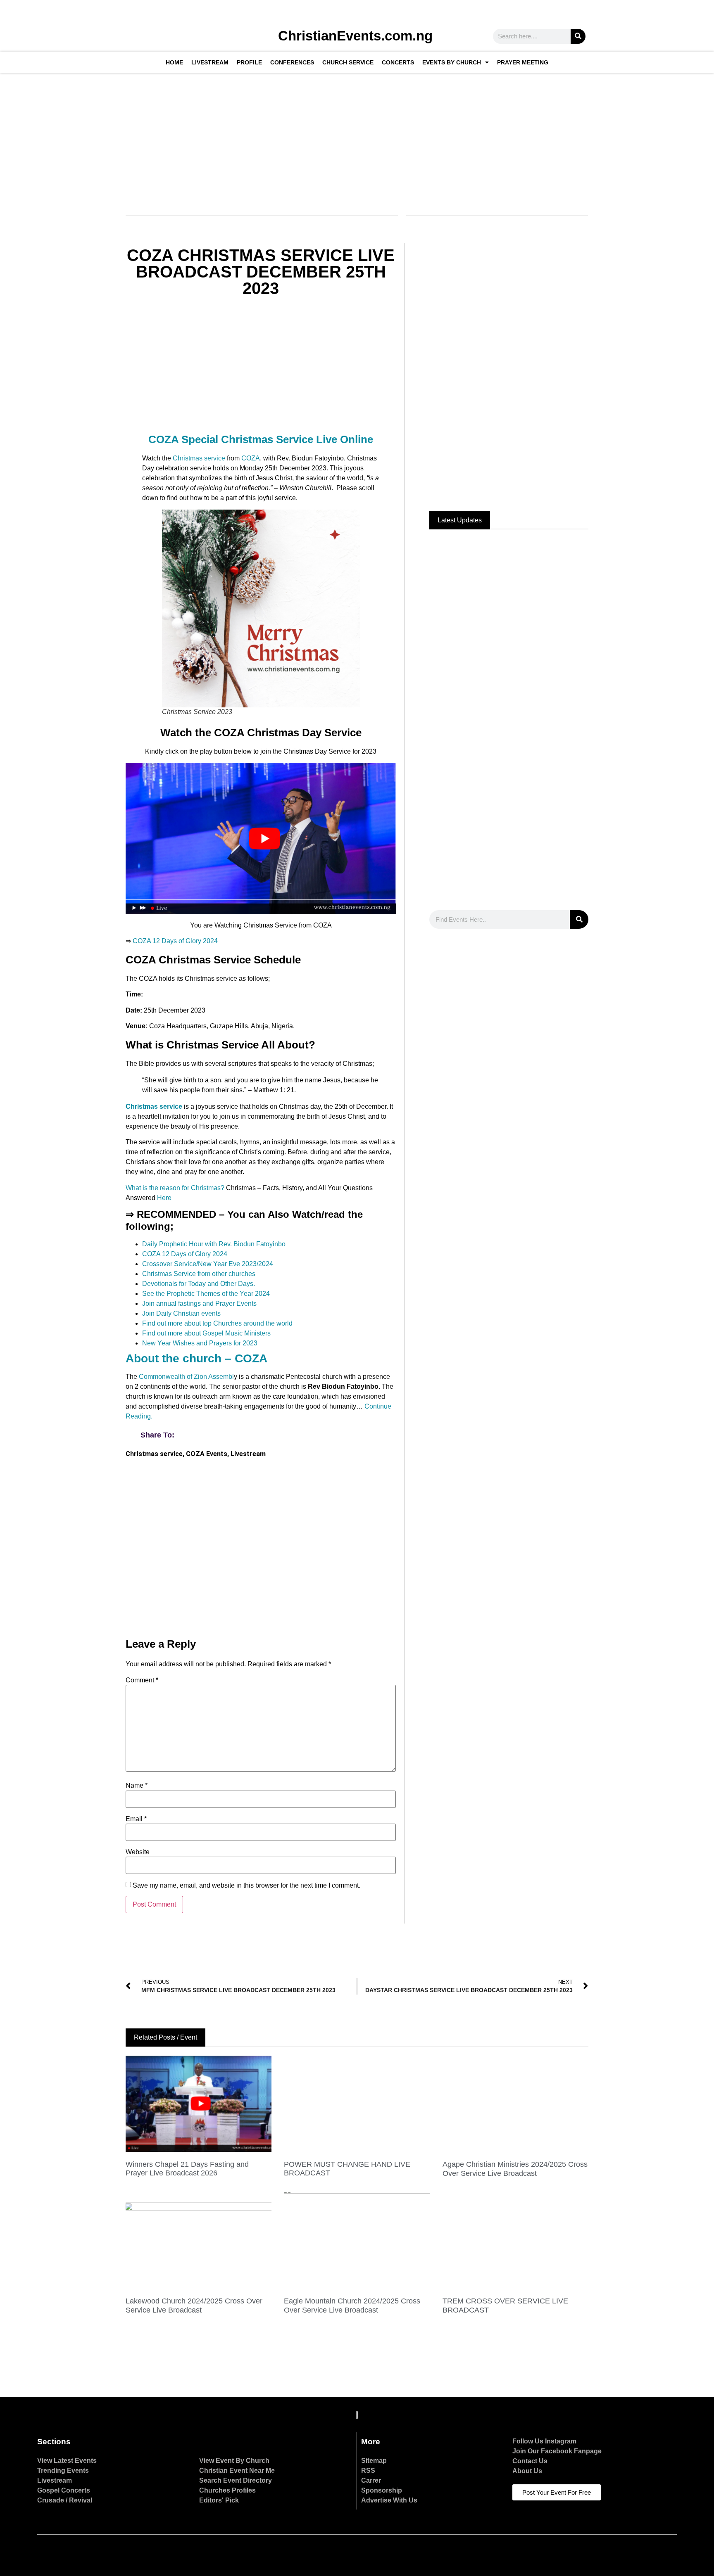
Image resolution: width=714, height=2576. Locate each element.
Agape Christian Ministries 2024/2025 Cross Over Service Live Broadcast (515, 2169)
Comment (142, 1680)
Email (136, 1819)
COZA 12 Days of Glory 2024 (175, 941)
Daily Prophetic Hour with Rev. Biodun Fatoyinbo (214, 1244)
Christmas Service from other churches (199, 1274)
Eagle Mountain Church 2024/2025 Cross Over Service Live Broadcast (352, 2306)
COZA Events (207, 1454)
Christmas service (198, 458)
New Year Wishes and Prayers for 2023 (200, 1343)
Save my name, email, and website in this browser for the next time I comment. (246, 1886)
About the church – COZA (196, 1358)
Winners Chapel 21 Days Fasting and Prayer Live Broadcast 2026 (187, 2169)
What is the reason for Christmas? (175, 1188)
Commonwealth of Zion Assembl (186, 1377)
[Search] (578, 36)
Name (137, 1786)
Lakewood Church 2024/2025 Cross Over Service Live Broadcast (194, 2306)
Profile (249, 62)
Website (138, 1852)
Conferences (292, 62)
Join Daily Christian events (181, 1313)
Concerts (398, 62)
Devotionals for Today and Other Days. (199, 1284)
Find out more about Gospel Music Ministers (206, 1333)
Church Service (348, 62)
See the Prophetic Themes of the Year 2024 (206, 1294)
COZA (250, 458)
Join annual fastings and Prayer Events (199, 1303)
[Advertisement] (356, 139)
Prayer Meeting (523, 62)
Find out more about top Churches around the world (217, 1323)
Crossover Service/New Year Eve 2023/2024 (208, 1264)
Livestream (210, 62)
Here (164, 1198)
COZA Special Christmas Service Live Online (261, 439)
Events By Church (452, 62)
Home (174, 62)
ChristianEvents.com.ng (355, 36)
